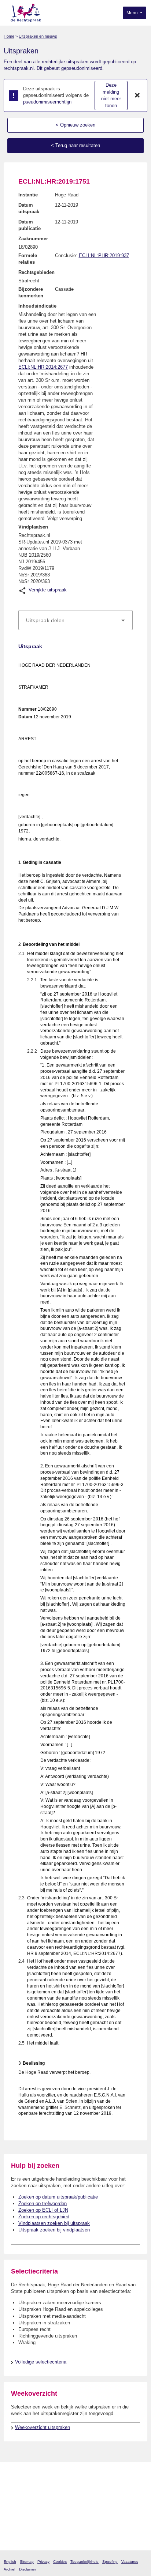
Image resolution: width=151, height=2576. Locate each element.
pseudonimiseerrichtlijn (47, 102)
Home (9, 36)
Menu (133, 13)
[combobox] (75, 620)
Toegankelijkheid (84, 2562)
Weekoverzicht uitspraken (43, 2427)
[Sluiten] (137, 95)
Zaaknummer (33, 239)
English (10, 2562)
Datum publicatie (30, 225)
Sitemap (27, 2562)
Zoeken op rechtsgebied (44, 2217)
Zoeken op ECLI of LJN (43, 2210)
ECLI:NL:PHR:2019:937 (104, 255)
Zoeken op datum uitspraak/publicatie (58, 2197)
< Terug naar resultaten (75, 145)
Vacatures (130, 2562)
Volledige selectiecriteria (41, 2362)
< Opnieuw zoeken (75, 125)
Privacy (43, 2562)
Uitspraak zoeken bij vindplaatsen (54, 2230)
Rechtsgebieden (36, 272)
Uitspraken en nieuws (38, 36)
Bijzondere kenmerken (31, 292)
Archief (10, 2569)
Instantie (28, 195)
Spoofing (110, 2562)
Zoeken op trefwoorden (43, 2203)
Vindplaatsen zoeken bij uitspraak (54, 2223)
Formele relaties (28, 259)
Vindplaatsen (33, 527)
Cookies (60, 2562)
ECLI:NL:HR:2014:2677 (43, 367)
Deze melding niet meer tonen (111, 95)
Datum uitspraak (29, 208)
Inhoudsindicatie (37, 306)
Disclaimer (27, 2569)
